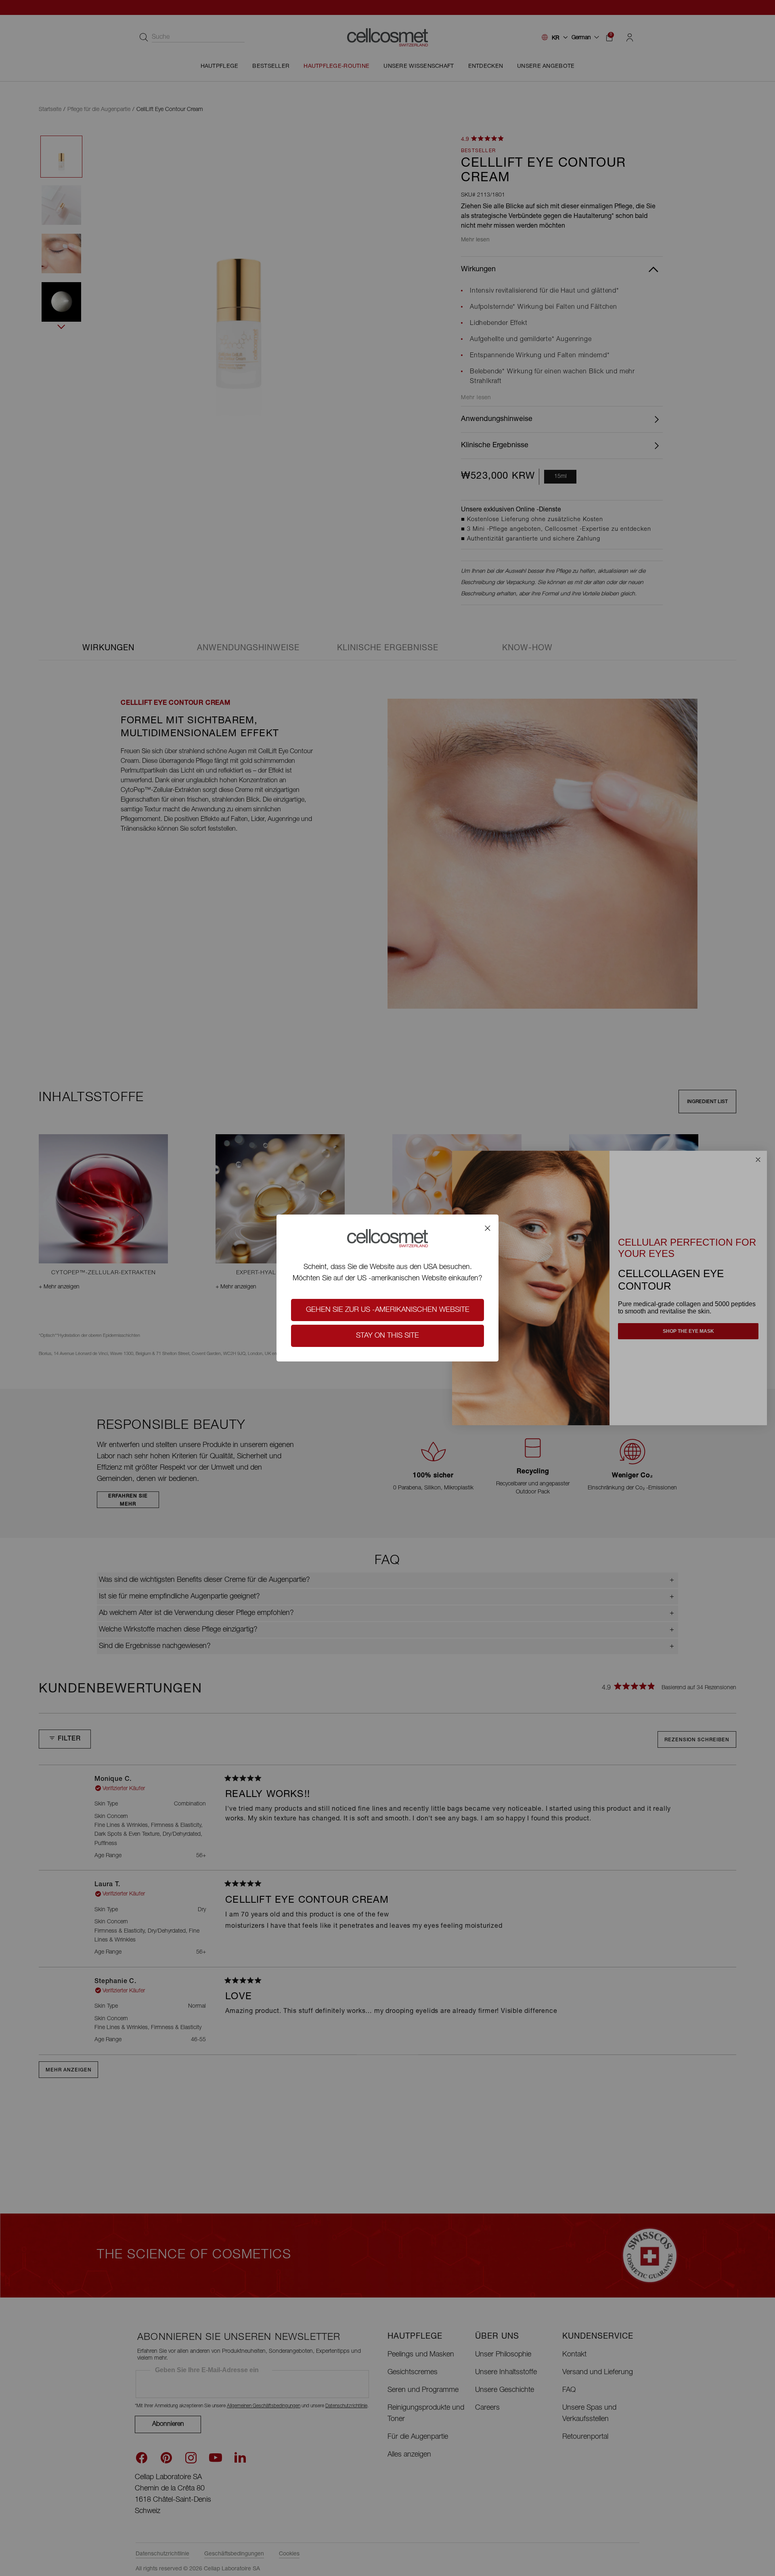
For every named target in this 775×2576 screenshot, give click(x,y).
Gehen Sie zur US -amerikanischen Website (388, 1310)
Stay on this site (387, 1336)
